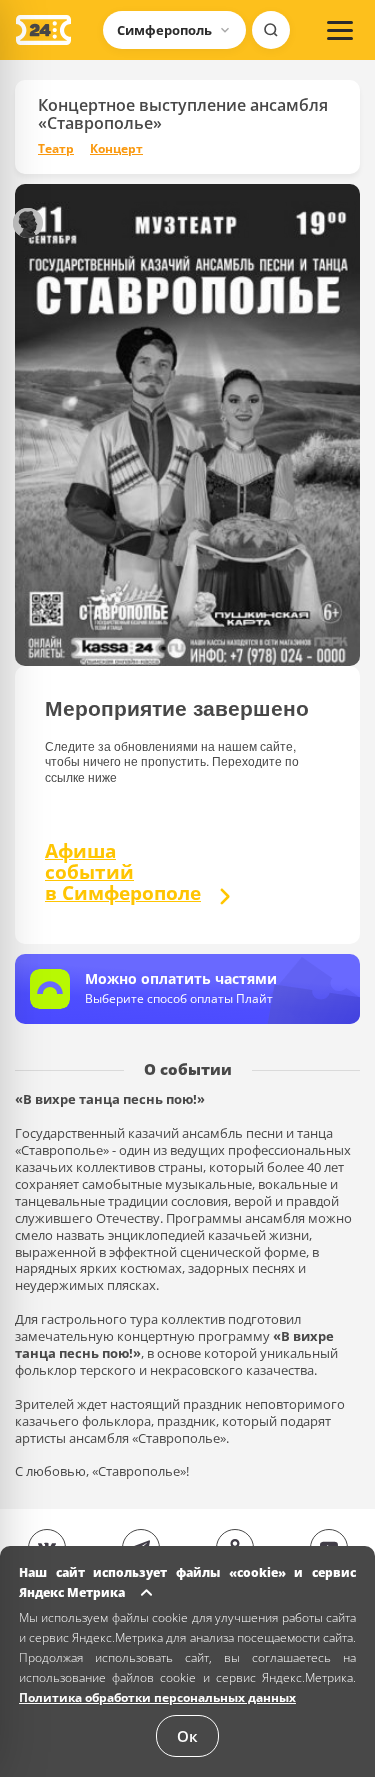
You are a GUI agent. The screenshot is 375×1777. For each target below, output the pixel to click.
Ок (187, 1736)
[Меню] (340, 30)
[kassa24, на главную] (43, 30)
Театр (56, 149)
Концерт (116, 149)
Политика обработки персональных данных (157, 1697)
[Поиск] (271, 30)
